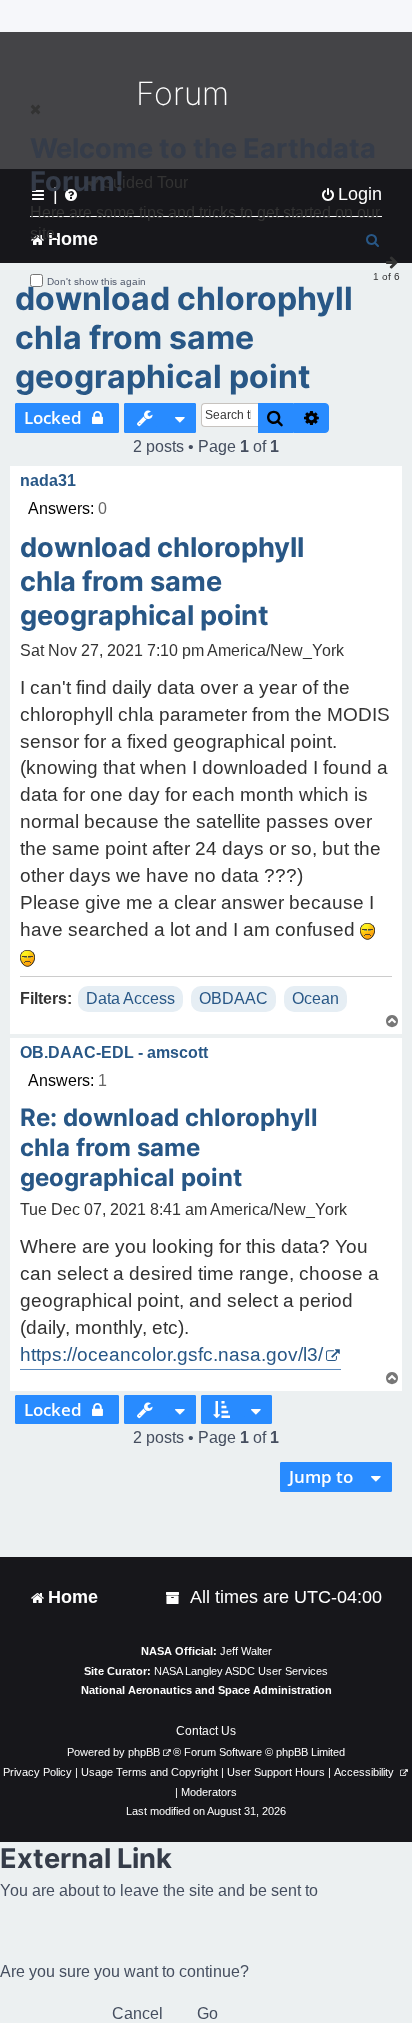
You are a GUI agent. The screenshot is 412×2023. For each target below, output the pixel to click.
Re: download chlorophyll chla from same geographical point (169, 1147)
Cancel (137, 2013)
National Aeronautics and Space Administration (206, 1690)
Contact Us (206, 1731)
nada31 (48, 480)
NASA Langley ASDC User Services (241, 1671)
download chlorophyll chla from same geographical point (184, 337)
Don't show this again (96, 281)
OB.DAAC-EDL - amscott (114, 1052)
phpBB (144, 1752)
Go (207, 2013)
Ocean (315, 998)
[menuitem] (174, 1597)
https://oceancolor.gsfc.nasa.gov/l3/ (171, 1354)
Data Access (130, 998)
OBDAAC (233, 998)
